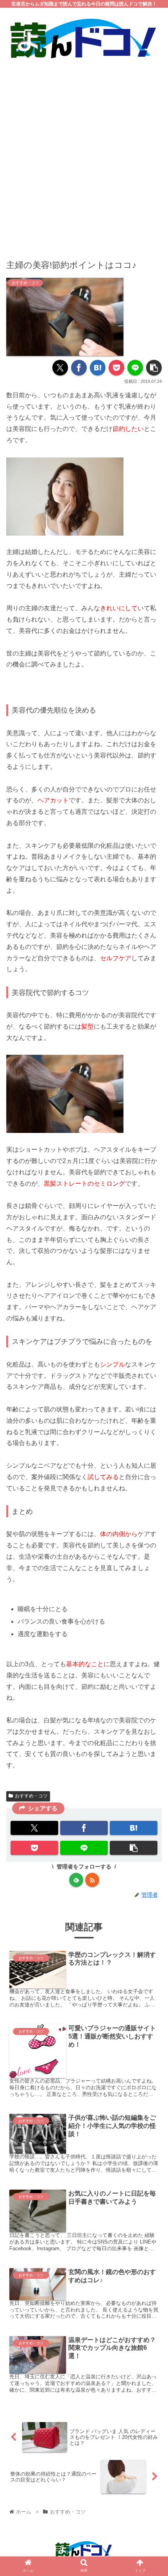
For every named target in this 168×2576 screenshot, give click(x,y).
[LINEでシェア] (135, 368)
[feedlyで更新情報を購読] (76, 1880)
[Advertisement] (84, 154)
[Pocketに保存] (116, 368)
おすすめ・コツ (31, 1796)
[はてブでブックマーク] (98, 368)
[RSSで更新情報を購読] (92, 1880)
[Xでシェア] (60, 368)
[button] (154, 368)
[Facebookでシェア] (79, 368)
